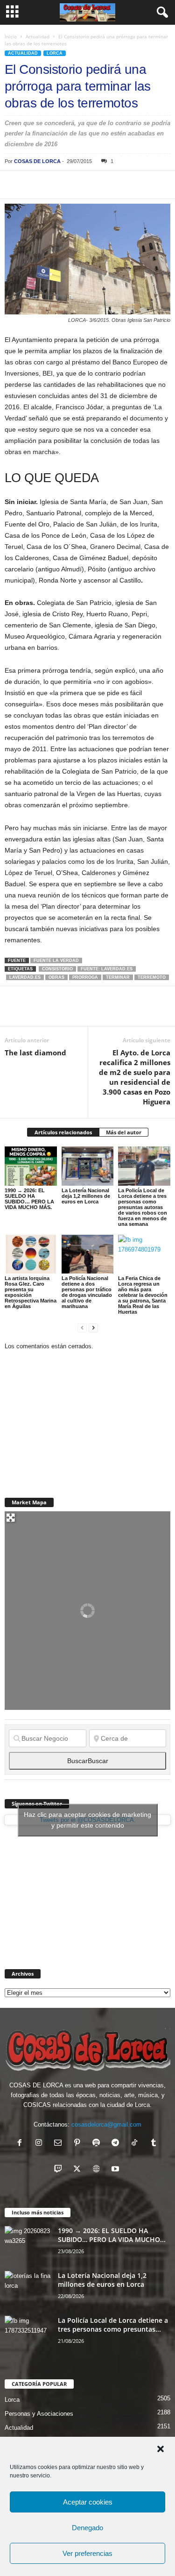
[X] (35, 185)
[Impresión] (121, 185)
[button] (161, 2449)
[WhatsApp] (78, 185)
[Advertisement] (75, 1419)
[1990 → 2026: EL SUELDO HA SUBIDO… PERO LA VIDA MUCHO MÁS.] (31, 1166)
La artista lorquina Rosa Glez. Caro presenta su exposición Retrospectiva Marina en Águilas (31, 1292)
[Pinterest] (57, 185)
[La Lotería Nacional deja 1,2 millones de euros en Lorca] (88, 1166)
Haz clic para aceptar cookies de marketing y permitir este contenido (87, 1820)
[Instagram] (41, 2144)
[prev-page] (82, 1327)
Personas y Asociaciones (39, 2414)
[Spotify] (98, 2144)
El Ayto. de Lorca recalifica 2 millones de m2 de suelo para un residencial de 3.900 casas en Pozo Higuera (135, 1077)
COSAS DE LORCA (37, 161)
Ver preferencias (87, 2553)
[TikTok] (136, 2144)
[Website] (98, 2170)
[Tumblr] (155, 2144)
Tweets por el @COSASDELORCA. (87, 1820)
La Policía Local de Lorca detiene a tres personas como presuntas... (113, 2325)
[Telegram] (100, 185)
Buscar (88, 1761)
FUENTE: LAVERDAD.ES (107, 969)
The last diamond (35, 1053)
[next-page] (93, 1327)
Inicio (11, 36)
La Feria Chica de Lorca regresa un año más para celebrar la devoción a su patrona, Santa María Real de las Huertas (143, 1295)
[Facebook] (14, 185)
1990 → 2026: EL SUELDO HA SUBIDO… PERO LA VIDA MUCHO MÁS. (29, 1199)
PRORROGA (85, 977)
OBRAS (56, 977)
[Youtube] (116, 2170)
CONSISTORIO (57, 969)
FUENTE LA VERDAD (56, 961)
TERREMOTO (152, 977)
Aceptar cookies (88, 2502)
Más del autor (124, 1132)
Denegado (87, 2528)
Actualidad (38, 36)
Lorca (55, 53)
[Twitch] (60, 2170)
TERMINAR (118, 977)
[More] (143, 185)
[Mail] (60, 2144)
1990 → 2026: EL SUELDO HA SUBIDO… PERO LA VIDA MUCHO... (112, 2235)
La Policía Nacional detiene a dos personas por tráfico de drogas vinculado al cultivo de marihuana (87, 1292)
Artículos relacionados (63, 1132)
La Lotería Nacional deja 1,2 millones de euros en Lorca (86, 1196)
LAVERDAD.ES (25, 977)
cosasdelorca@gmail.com (106, 2124)
